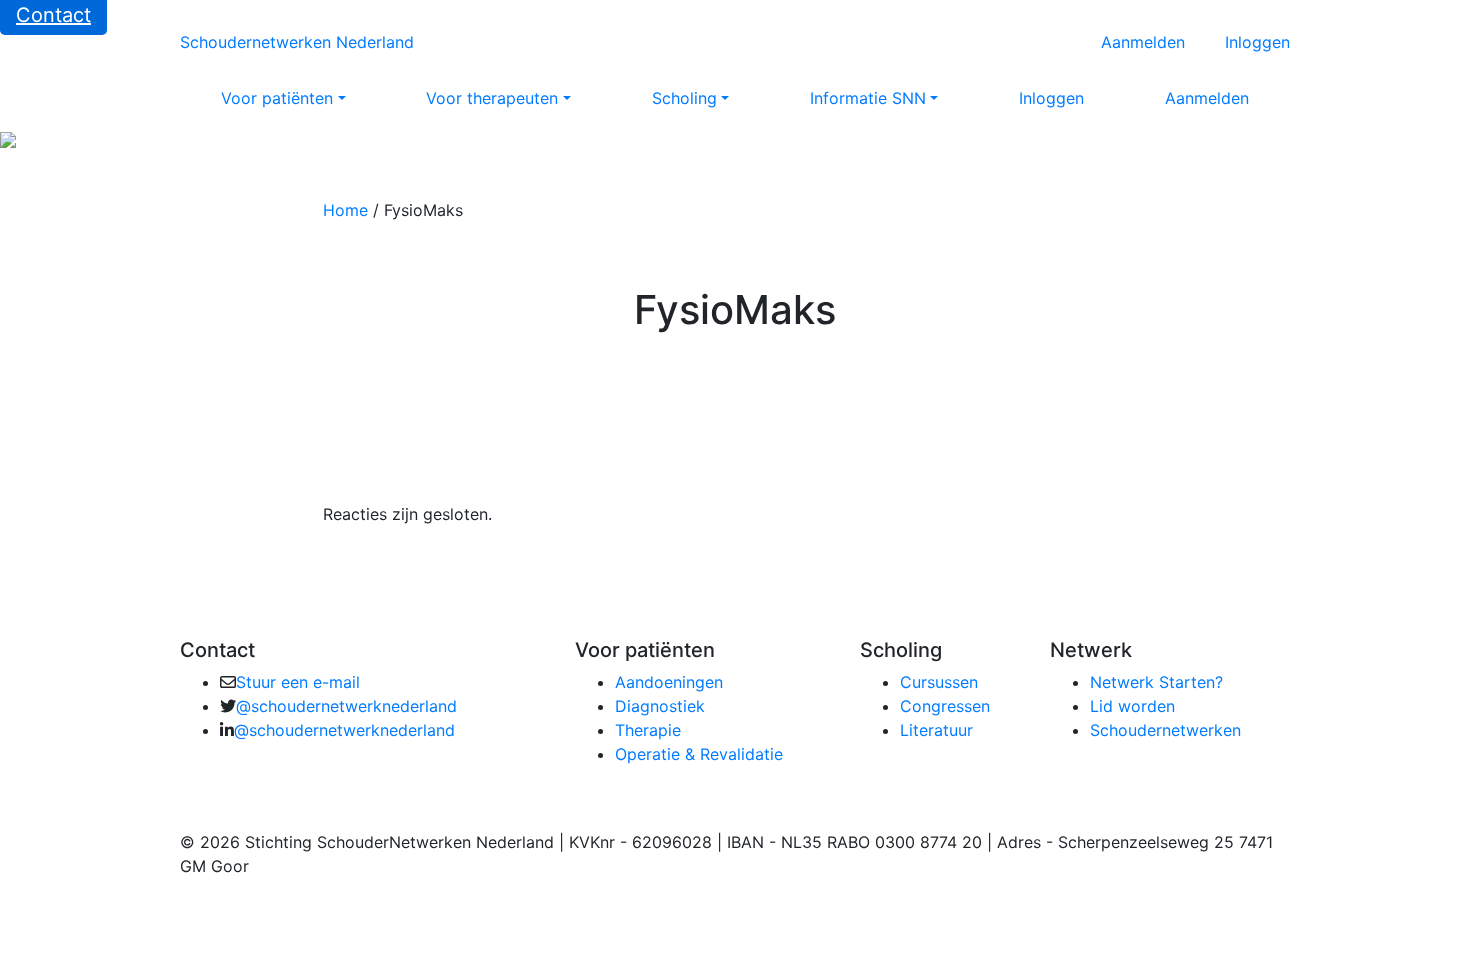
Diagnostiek (660, 706)
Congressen (945, 706)
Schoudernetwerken (1165, 730)
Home (345, 210)
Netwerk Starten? (1156, 682)
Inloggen (1257, 42)
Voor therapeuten (492, 98)
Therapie (648, 730)
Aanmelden (1143, 42)
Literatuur (936, 730)
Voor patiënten (277, 98)
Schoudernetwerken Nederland (297, 42)
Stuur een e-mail (298, 682)
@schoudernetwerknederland (346, 706)
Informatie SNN (868, 98)
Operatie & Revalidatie (699, 754)
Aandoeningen (669, 682)
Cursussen (939, 682)
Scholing (684, 98)
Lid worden (1132, 706)
